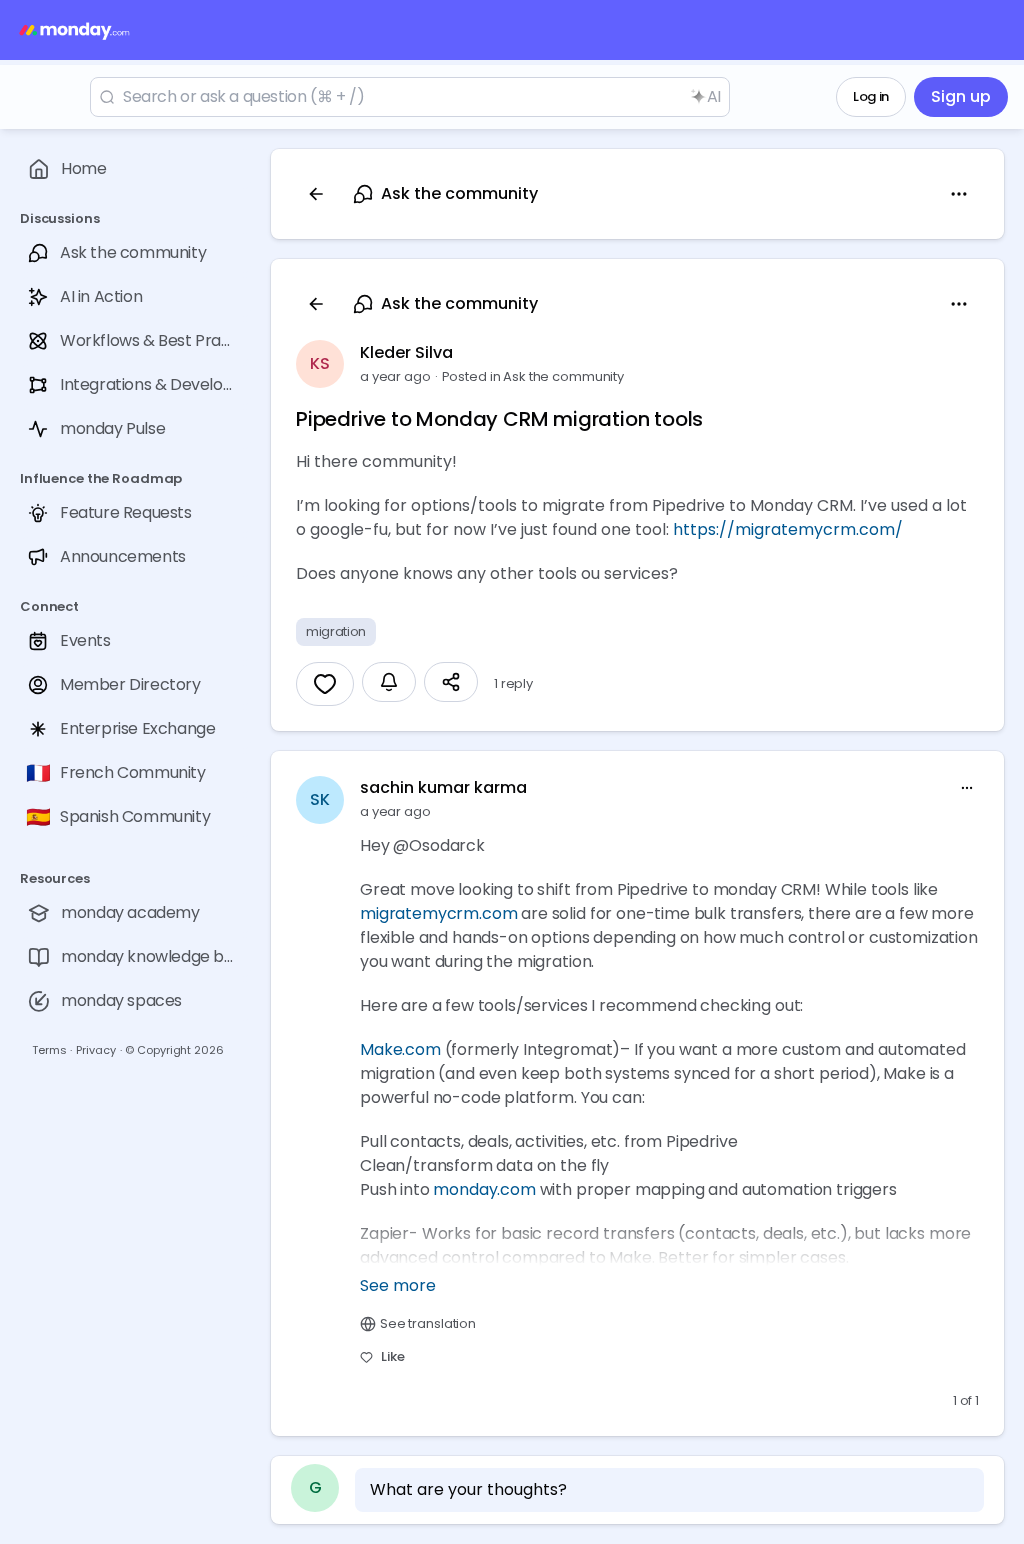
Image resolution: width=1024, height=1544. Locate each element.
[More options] (967, 788)
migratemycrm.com (438, 913)
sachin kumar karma (443, 787)
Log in (871, 96)
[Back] (316, 194)
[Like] (325, 684)
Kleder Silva (406, 352)
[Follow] (389, 682)
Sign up (961, 96)
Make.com (400, 1049)
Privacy (95, 1050)
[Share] (451, 682)
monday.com (484, 1189)
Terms (49, 1050)
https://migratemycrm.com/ (788, 529)
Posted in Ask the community (533, 376)
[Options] (959, 194)
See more (398, 1285)
